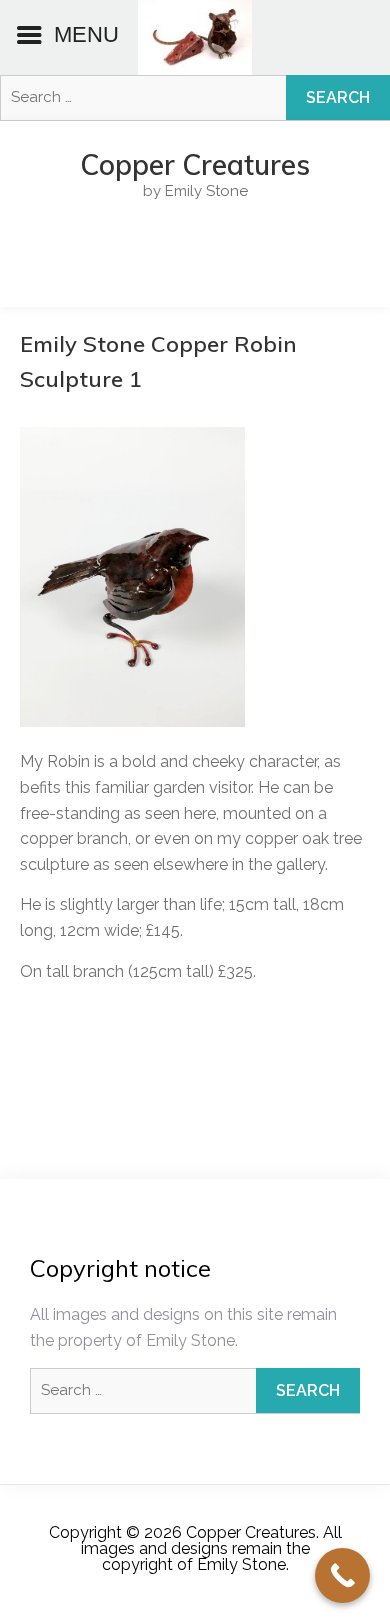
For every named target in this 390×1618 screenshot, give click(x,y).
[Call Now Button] (342, 1575)
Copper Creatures (195, 165)
